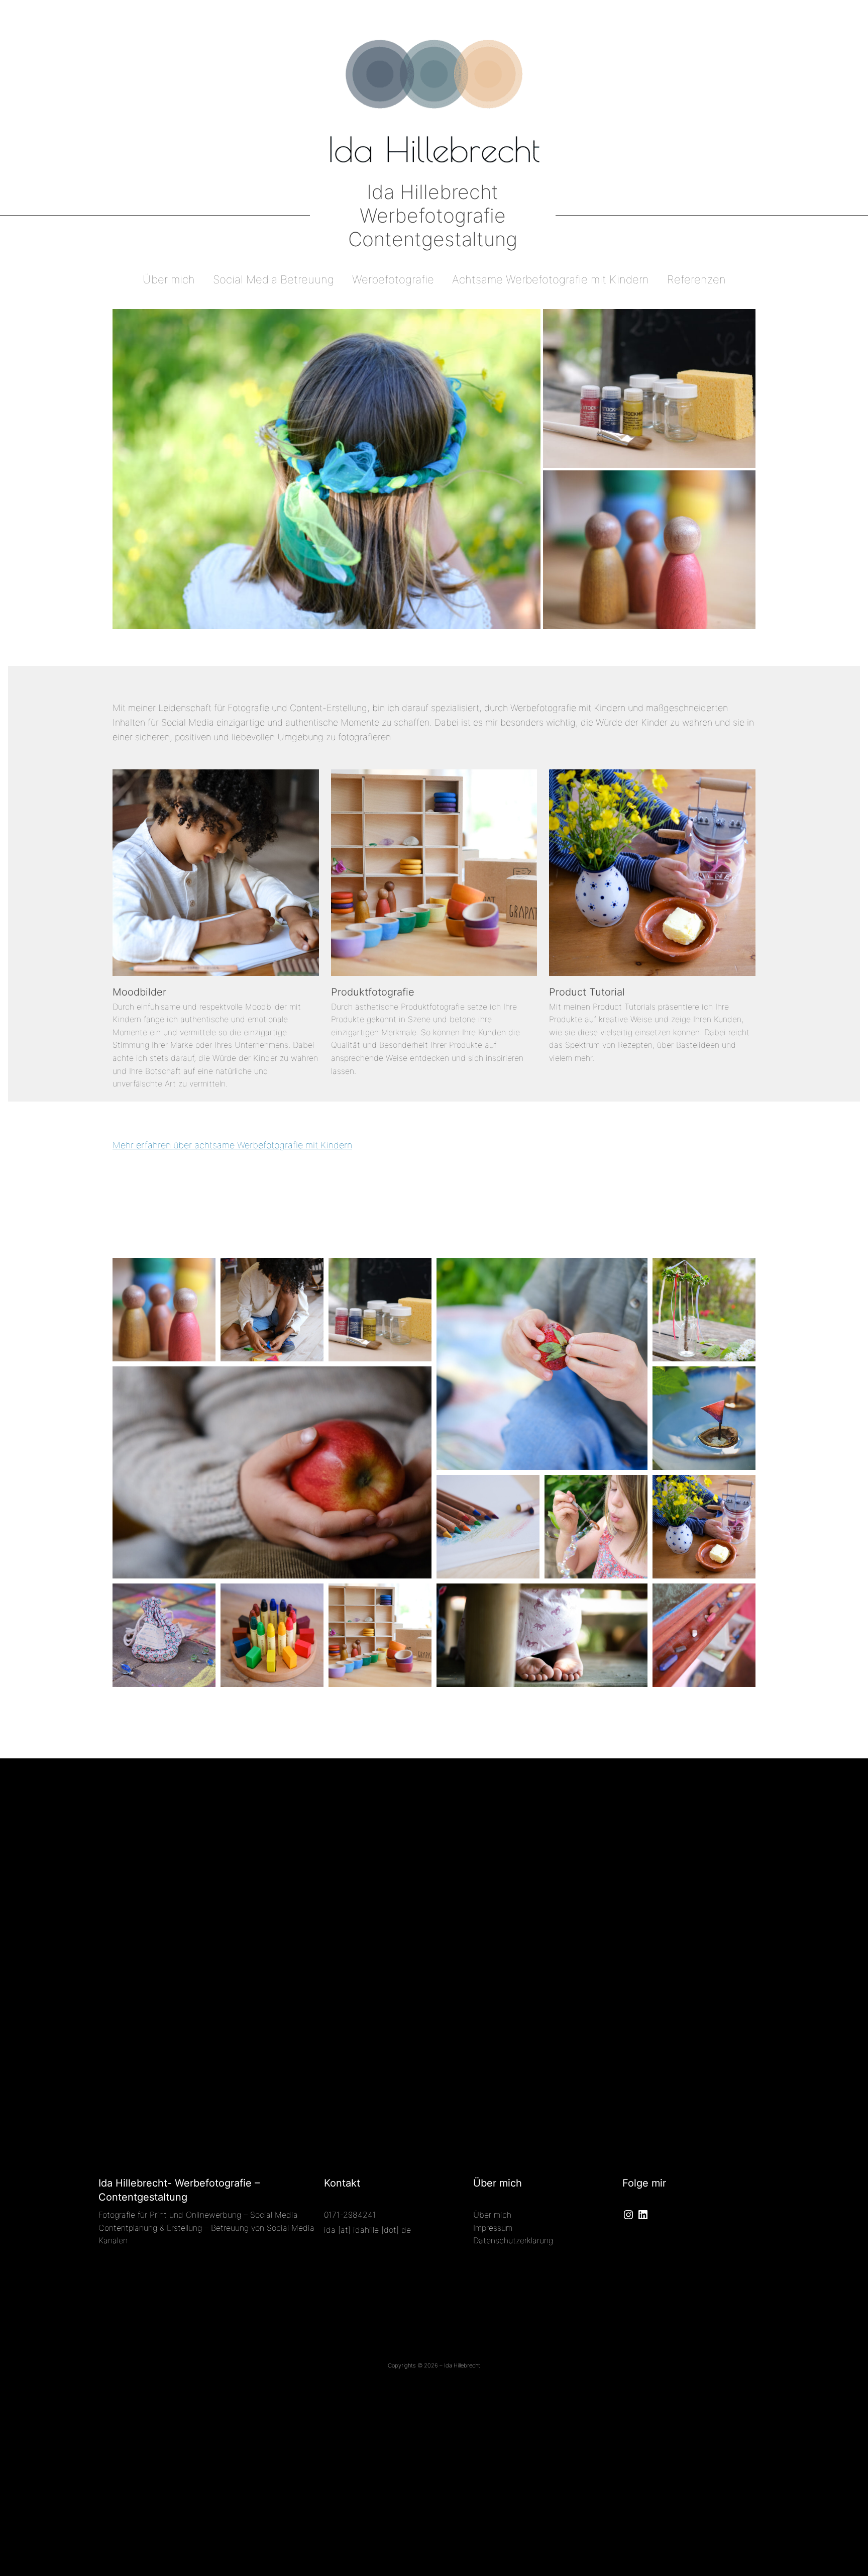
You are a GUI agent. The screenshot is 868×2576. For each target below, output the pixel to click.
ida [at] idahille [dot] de (367, 2230)
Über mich (492, 2215)
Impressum (493, 2228)
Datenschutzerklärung (513, 2240)
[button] (327, 469)
